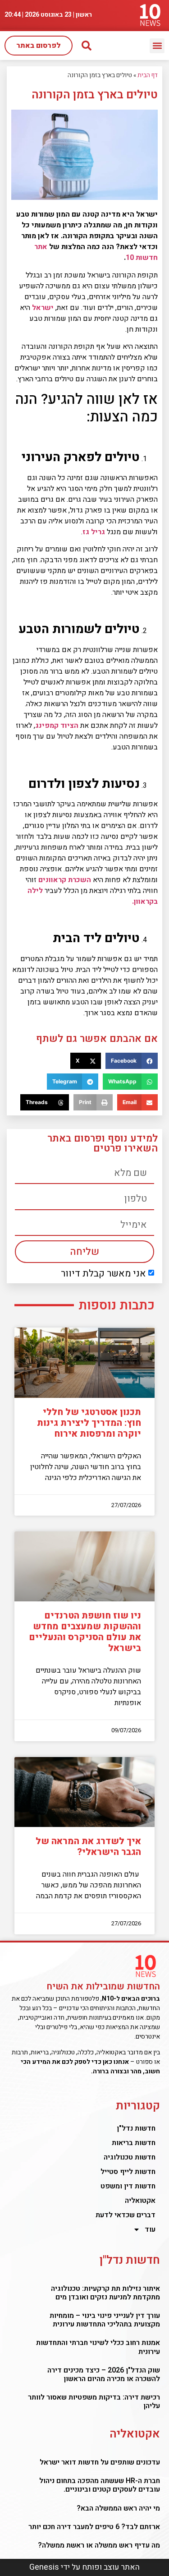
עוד (150, 2229)
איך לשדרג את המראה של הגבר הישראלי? (88, 1847)
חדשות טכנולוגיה (130, 2157)
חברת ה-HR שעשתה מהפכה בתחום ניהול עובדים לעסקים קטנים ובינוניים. (100, 2485)
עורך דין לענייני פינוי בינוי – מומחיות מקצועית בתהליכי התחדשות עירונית (105, 2320)
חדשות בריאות (134, 2143)
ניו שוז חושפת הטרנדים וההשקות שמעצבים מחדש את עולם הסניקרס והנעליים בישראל (85, 1632)
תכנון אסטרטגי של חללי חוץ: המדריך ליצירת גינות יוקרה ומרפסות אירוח (89, 1423)
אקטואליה (140, 2201)
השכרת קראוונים (65, 880)
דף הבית (148, 75)
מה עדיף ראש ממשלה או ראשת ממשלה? (99, 2545)
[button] (157, 46)
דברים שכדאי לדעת (126, 2215)
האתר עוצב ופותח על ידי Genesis (84, 2567)
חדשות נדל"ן (136, 2128)
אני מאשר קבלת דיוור (103, 1274)
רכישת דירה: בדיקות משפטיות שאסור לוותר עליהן (94, 2402)
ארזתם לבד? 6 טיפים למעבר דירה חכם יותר (94, 2527)
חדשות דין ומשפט (128, 2186)
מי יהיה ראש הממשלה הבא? (118, 2508)
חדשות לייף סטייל (128, 2172)
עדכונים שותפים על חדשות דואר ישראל (100, 2462)
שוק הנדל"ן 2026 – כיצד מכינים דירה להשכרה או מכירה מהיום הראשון (104, 2375)
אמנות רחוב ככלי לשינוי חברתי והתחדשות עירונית (98, 2347)
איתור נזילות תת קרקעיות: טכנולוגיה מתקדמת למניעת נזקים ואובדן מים (105, 2293)
